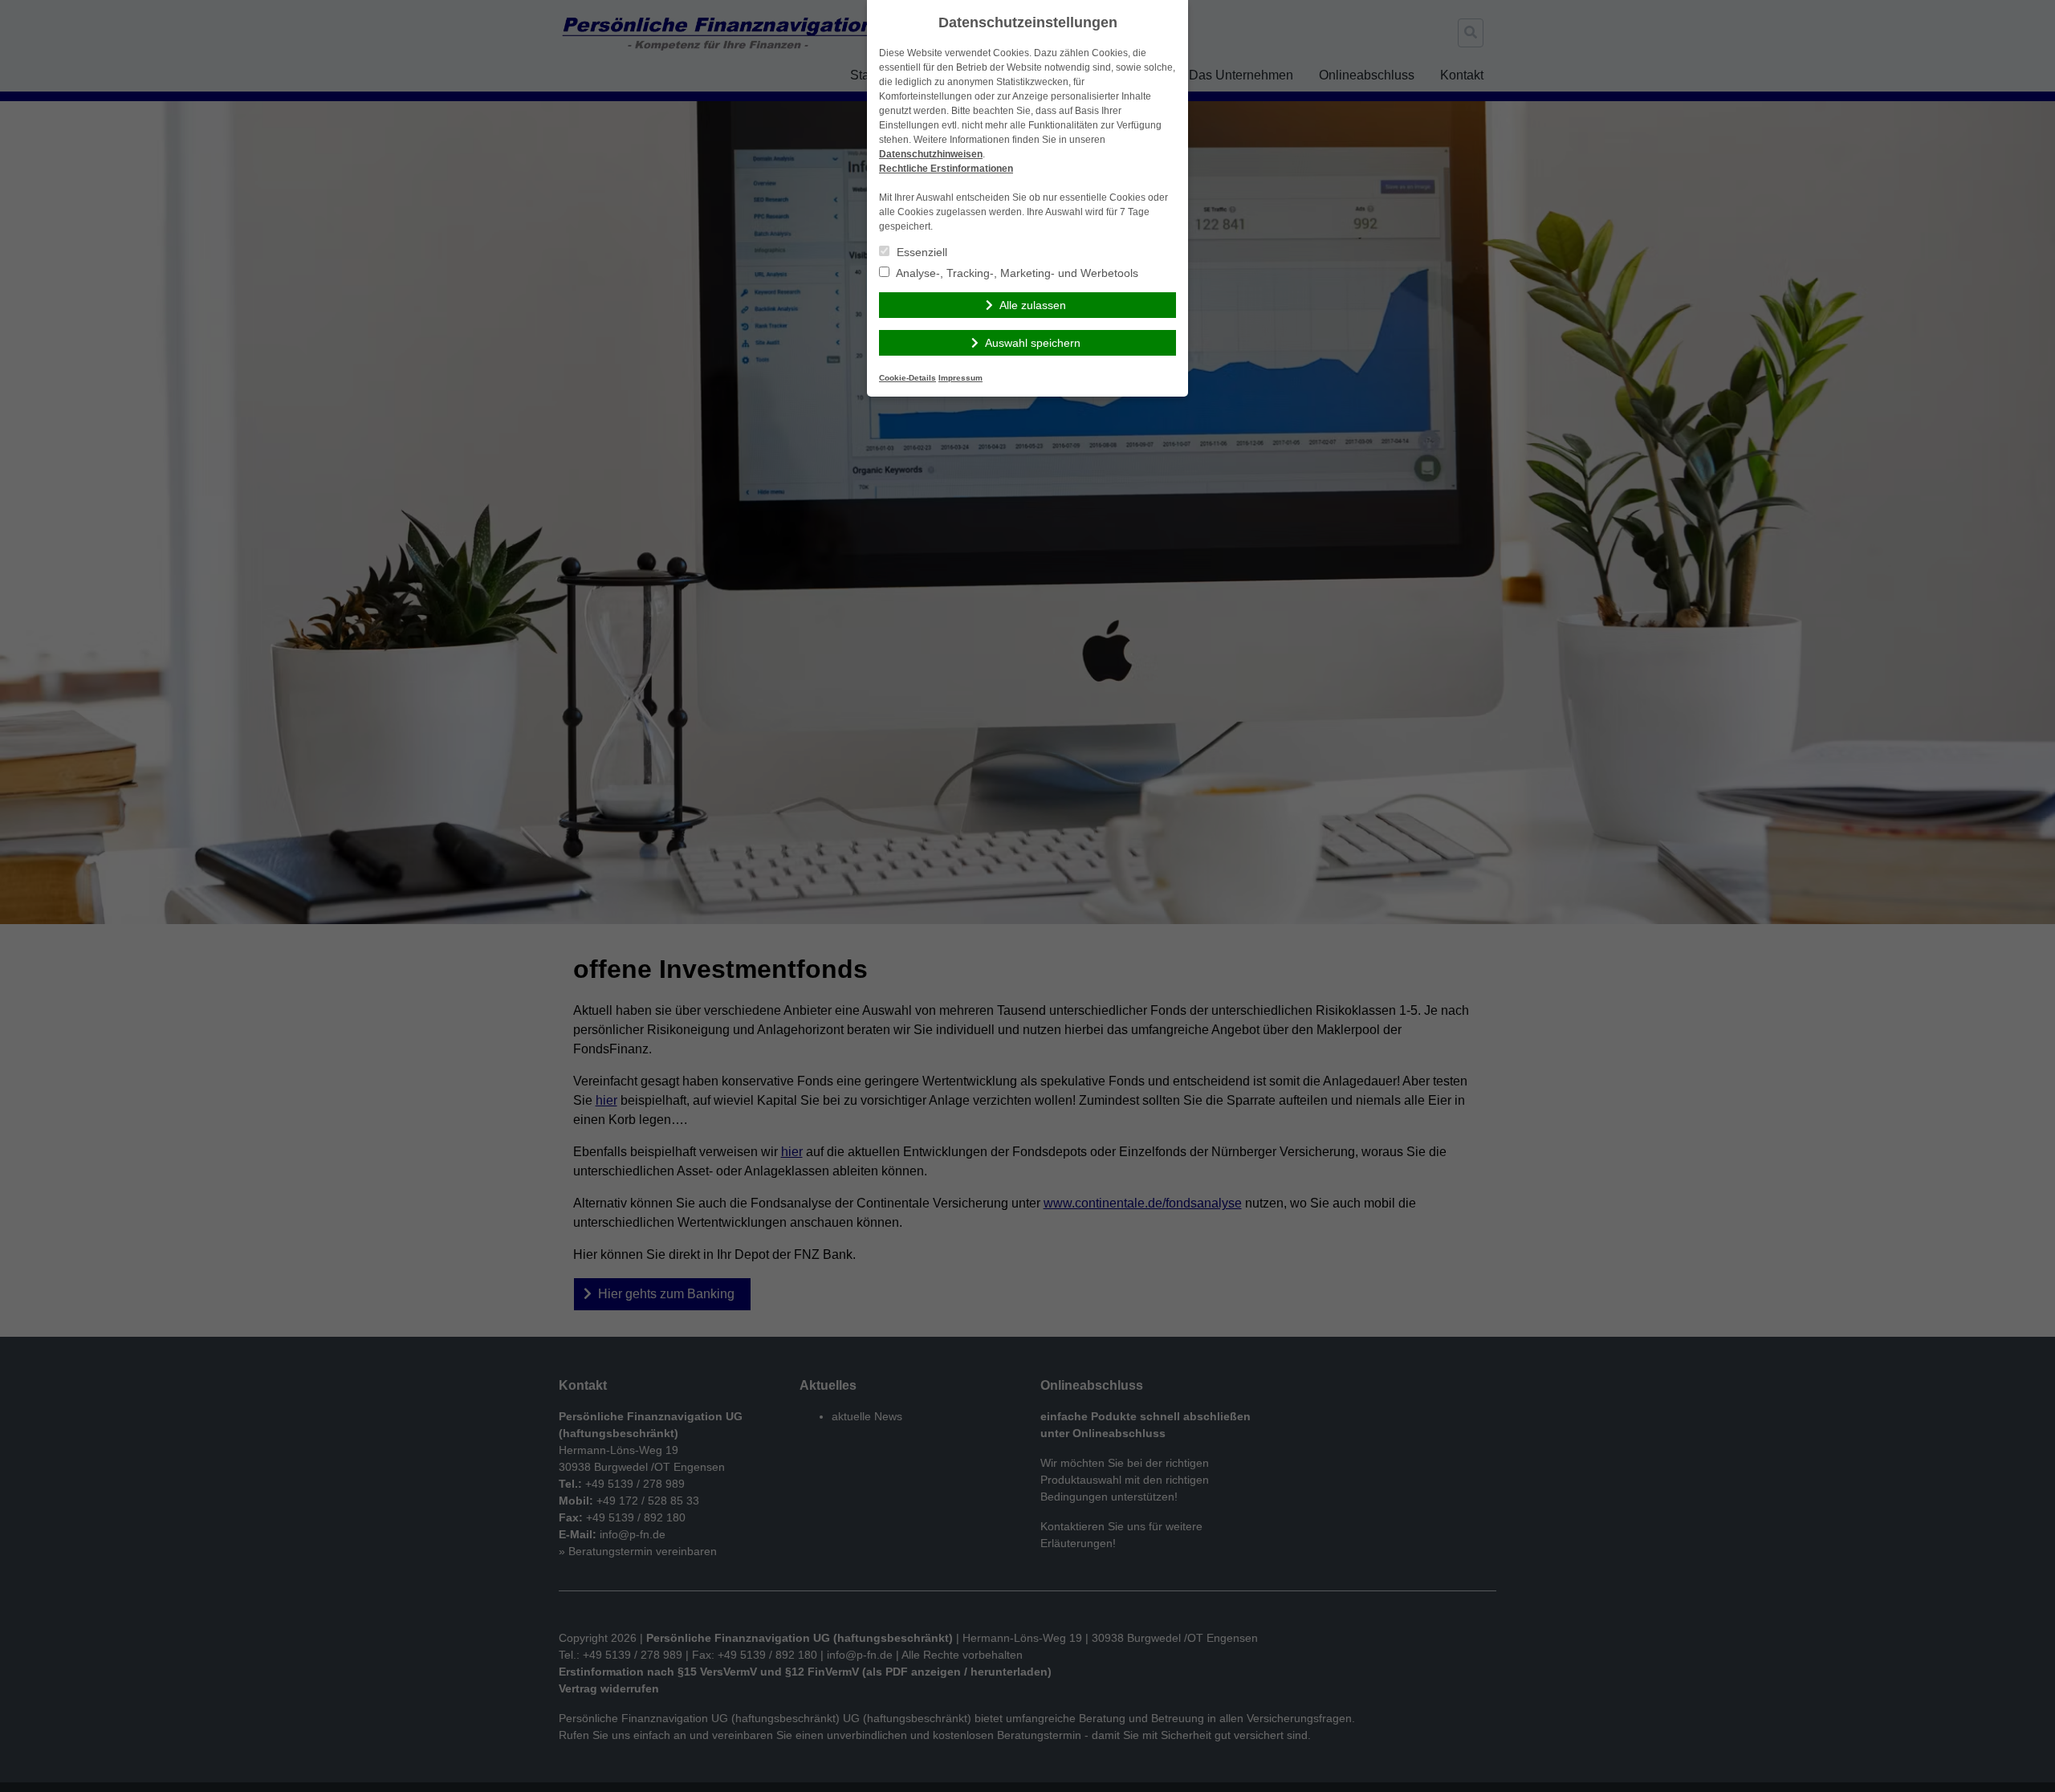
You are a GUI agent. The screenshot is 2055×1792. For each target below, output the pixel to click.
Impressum (960, 378)
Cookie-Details (907, 378)
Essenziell (920, 252)
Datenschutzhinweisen (931, 154)
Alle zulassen (1033, 305)
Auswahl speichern (1033, 343)
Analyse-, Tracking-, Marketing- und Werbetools (1016, 273)
